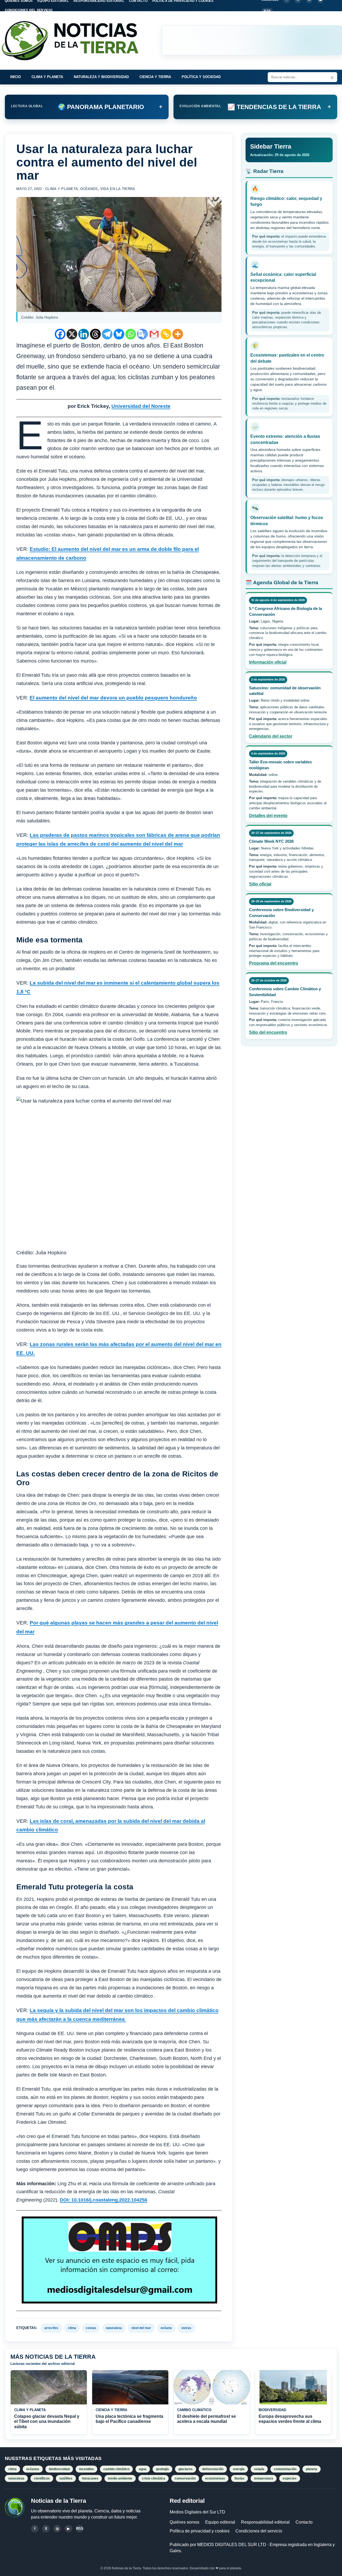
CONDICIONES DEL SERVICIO (29, 10)
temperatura (264, 2478)
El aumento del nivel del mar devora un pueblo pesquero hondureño (113, 698)
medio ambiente (120, 2478)
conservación (185, 2478)
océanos (33, 2469)
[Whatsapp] (131, 334)
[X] (72, 334)
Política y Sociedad (201, 77)
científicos (42, 2478)
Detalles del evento (268, 816)
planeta (312, 2469)
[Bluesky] (119, 334)
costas (91, 2328)
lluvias (240, 2478)
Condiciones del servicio (259, 2531)
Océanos (89, 189)
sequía (259, 2469)
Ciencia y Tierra (155, 77)
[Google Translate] (142, 334)
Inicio (15, 77)
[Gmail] (154, 334)
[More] (178, 334)
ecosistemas (215, 2478)
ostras (186, 2328)
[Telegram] (107, 334)
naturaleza (114, 2328)
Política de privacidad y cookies (200, 2531)
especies (290, 2478)
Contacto (304, 2522)
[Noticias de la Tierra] (75, 40)
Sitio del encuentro (268, 1032)
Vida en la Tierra (118, 189)
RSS (267, 11)
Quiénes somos (184, 2522)
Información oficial (268, 662)
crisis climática (153, 2478)
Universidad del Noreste (141, 406)
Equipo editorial (220, 2522)
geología (162, 2469)
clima (72, 2328)
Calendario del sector (271, 736)
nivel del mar (141, 2328)
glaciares (186, 2469)
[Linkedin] (84, 334)
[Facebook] (60, 334)
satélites (66, 2478)
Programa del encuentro (274, 963)
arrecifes (51, 2328)
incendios (86, 2469)
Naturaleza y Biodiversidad (101, 77)
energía (239, 2469)
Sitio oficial (260, 884)
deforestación (213, 2469)
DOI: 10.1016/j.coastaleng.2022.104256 (104, 2200)
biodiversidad (59, 2469)
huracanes (90, 2478)
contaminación (285, 2469)
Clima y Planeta (47, 77)
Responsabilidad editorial (265, 2522)
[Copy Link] (166, 334)
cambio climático (116, 2469)
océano (166, 2328)
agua (143, 2469)
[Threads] (95, 334)
